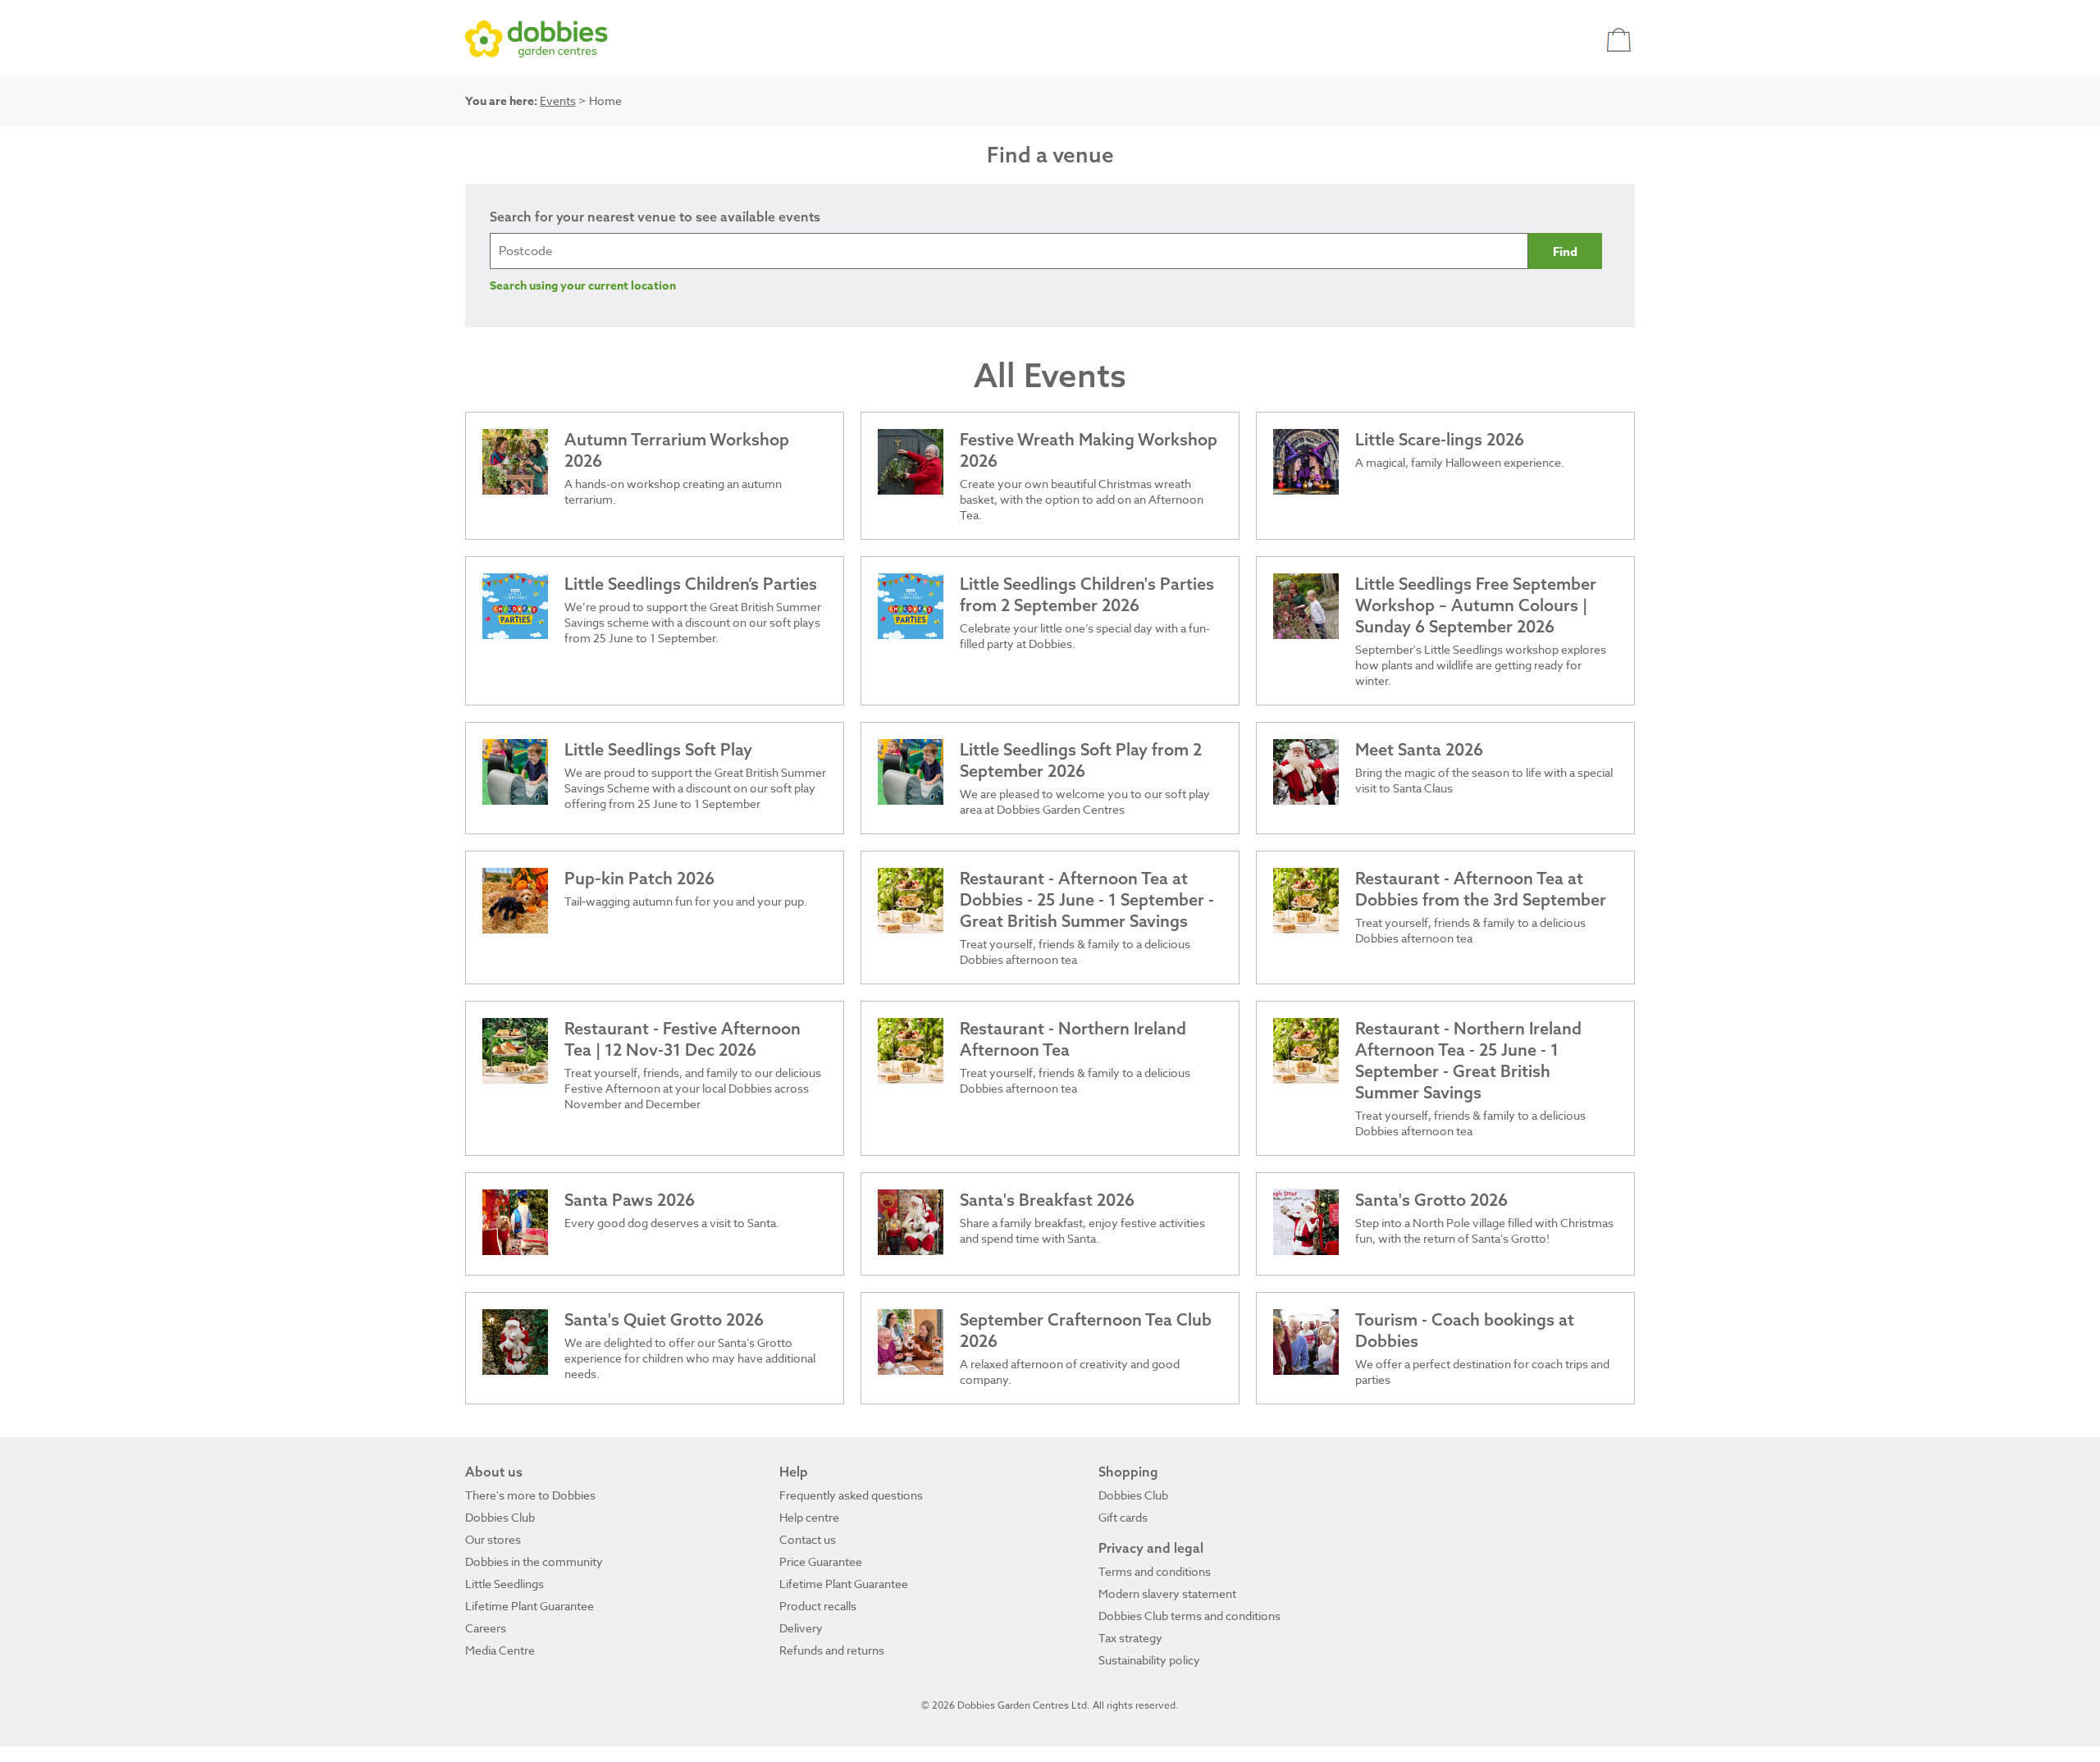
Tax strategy (1130, 1638)
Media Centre (500, 1650)
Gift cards (1123, 1517)
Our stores (493, 1539)
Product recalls (818, 1606)
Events (558, 100)
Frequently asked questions (851, 1495)
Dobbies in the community (534, 1561)
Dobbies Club (500, 1517)
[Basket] (1621, 39)
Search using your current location (583, 286)
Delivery (801, 1628)
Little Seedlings (504, 1584)
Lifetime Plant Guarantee (530, 1606)
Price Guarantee (821, 1561)
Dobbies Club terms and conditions (1189, 1616)
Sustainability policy (1149, 1660)
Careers (486, 1628)
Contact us (808, 1539)
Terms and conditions (1155, 1571)
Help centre (809, 1517)
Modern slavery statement (1167, 1593)
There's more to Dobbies (530, 1495)
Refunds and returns (832, 1650)
